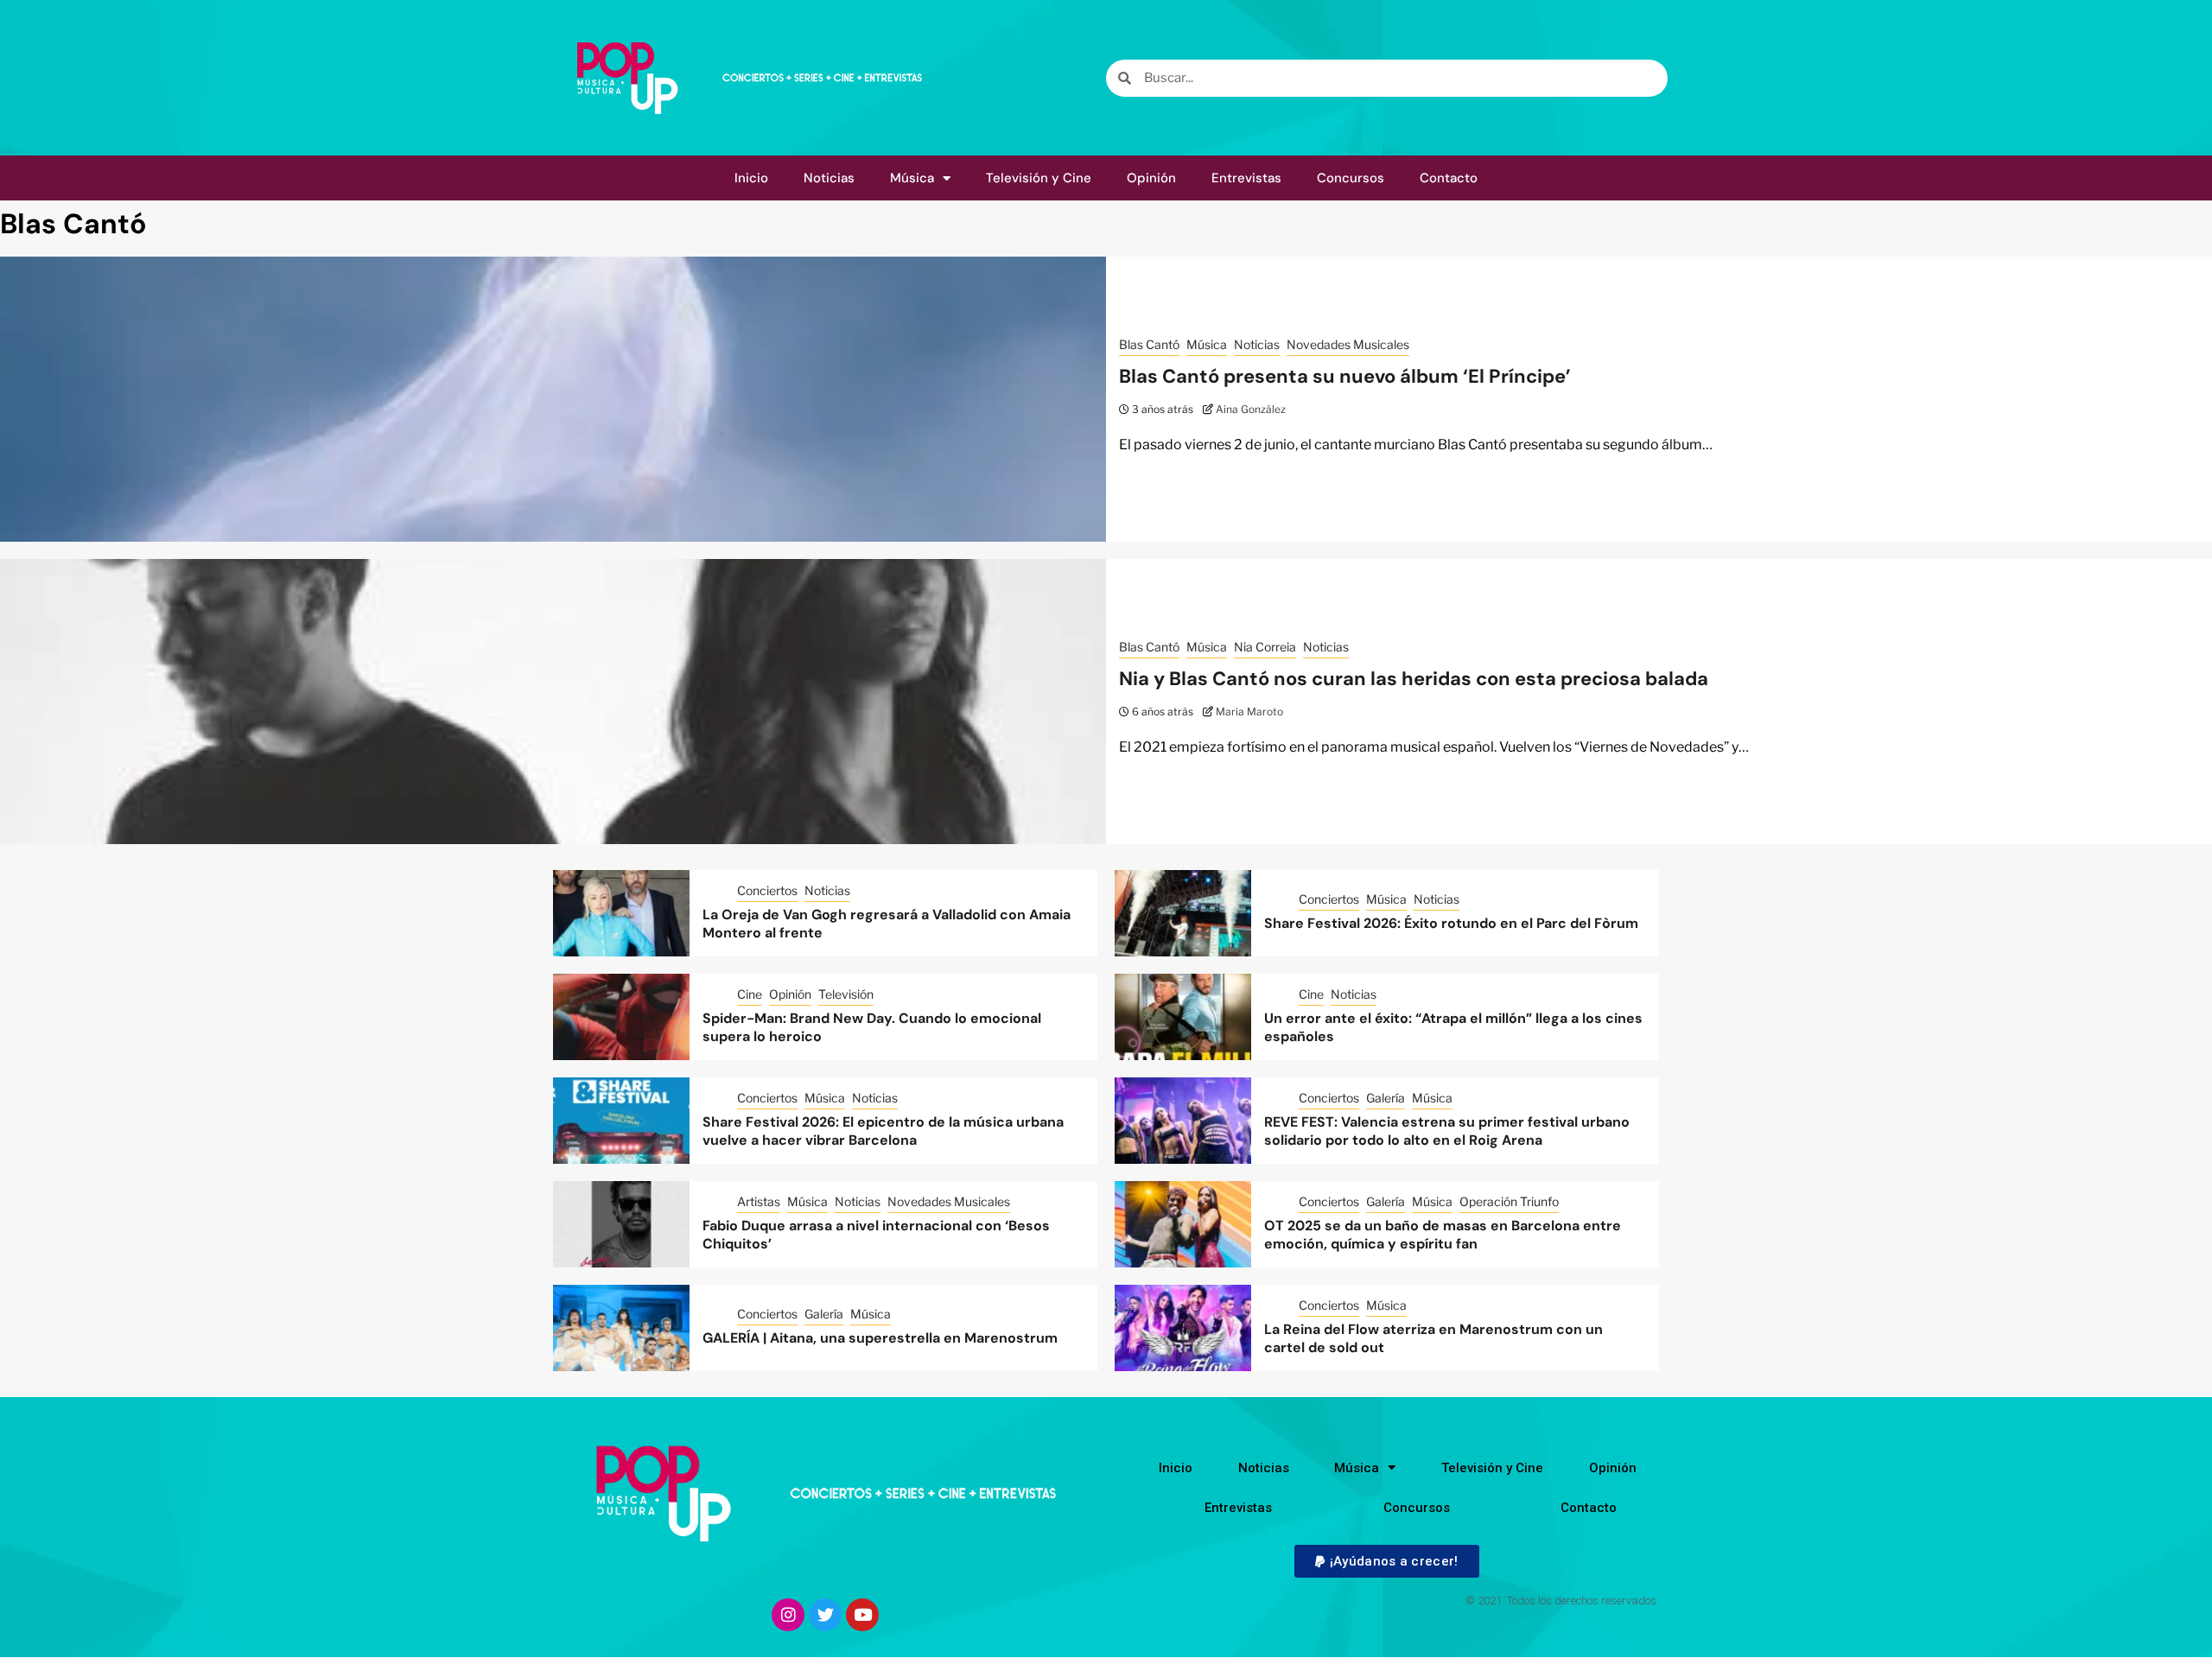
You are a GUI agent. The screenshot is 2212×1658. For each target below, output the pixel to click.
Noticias (829, 178)
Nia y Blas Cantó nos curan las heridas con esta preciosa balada (1414, 679)
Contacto (1449, 178)
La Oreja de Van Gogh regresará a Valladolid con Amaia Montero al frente (887, 924)
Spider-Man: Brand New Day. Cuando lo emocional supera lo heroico (872, 1027)
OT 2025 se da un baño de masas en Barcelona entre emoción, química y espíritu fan (1443, 1235)
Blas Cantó (1149, 344)
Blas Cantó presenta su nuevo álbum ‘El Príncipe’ (1345, 376)
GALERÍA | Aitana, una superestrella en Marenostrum (880, 1338)
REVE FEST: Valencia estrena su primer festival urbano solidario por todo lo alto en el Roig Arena (1447, 1131)
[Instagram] (788, 1615)
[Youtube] (862, 1615)
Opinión (1151, 178)
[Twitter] (825, 1615)
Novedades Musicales (1348, 344)
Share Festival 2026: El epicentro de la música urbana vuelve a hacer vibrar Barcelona (883, 1131)
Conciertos (767, 890)
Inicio (751, 178)
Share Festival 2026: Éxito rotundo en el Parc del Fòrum (1451, 923)
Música (912, 178)
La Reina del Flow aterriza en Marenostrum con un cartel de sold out (1433, 1338)
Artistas (759, 1201)
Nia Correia (1265, 647)
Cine (750, 994)
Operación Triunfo (1509, 1201)
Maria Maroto (1249, 711)
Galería (1386, 1098)
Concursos (1351, 178)
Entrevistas (1246, 178)
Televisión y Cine (1039, 178)
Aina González (1251, 409)
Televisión (846, 994)
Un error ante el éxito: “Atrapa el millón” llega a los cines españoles (1453, 1027)
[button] (1386, 1561)
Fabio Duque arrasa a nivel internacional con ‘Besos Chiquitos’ (876, 1235)
